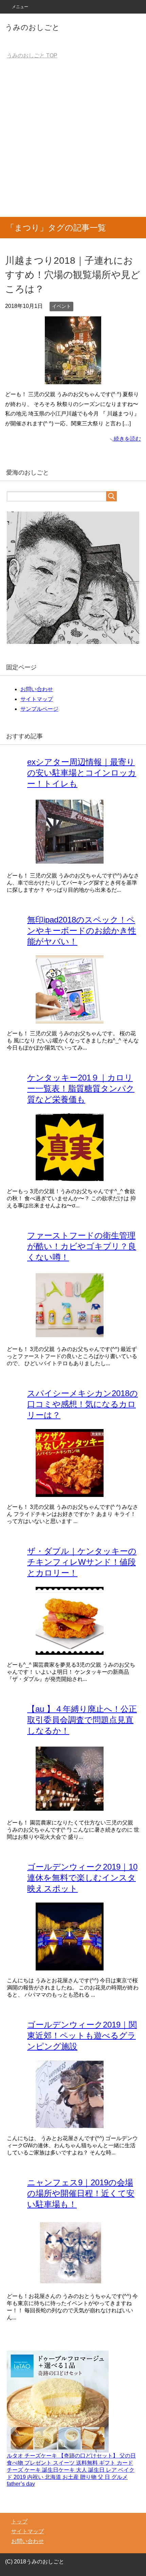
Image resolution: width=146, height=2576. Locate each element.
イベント (61, 306)
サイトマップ (37, 699)
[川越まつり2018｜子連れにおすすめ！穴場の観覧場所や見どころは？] (73, 379)
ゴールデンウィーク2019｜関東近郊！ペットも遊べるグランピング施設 (82, 2035)
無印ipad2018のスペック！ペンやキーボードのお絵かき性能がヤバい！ (82, 931)
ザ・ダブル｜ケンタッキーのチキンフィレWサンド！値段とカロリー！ (82, 1562)
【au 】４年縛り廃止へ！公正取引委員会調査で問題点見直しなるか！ (82, 1720)
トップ (19, 2522)
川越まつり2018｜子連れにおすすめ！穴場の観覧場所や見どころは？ (73, 275)
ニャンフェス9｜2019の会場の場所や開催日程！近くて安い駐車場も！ (81, 2193)
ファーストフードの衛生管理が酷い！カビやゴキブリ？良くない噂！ (82, 1246)
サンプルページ (39, 709)
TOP (32, 55)
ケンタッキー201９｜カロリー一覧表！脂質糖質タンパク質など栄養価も (81, 1088)
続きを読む (127, 439)
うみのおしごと (32, 27)
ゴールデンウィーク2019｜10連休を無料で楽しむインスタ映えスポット (82, 1878)
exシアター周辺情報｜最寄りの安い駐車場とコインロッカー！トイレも (82, 773)
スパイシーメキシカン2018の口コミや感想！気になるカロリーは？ (83, 1404)
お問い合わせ (37, 689)
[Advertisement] (73, 141)
